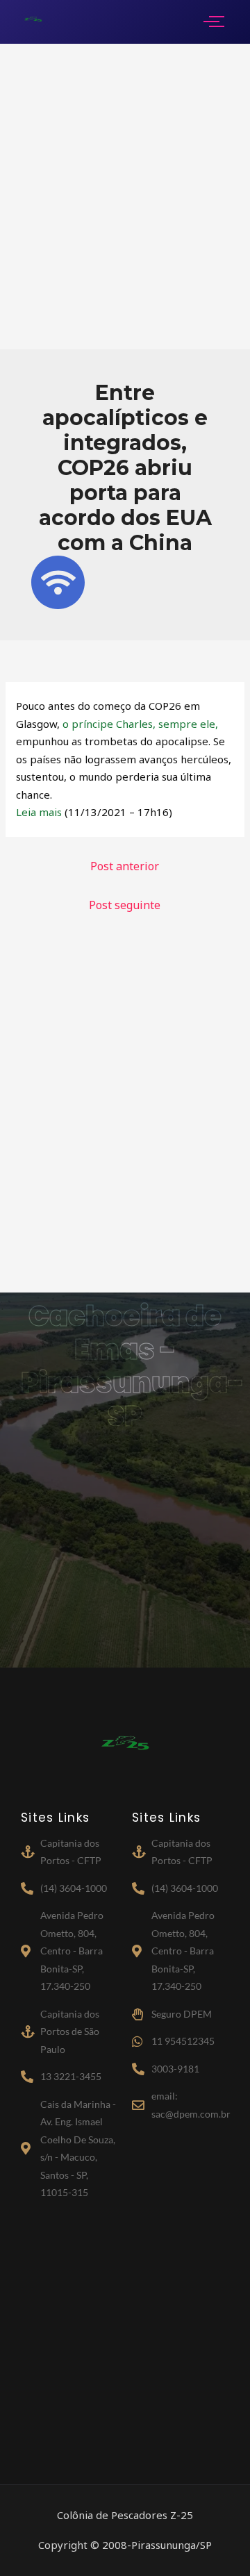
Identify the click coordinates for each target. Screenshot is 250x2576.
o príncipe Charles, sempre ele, (140, 724)
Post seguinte (125, 905)
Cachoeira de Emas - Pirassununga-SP (133, 1366)
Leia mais (39, 812)
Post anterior (125, 866)
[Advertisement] (125, 197)
